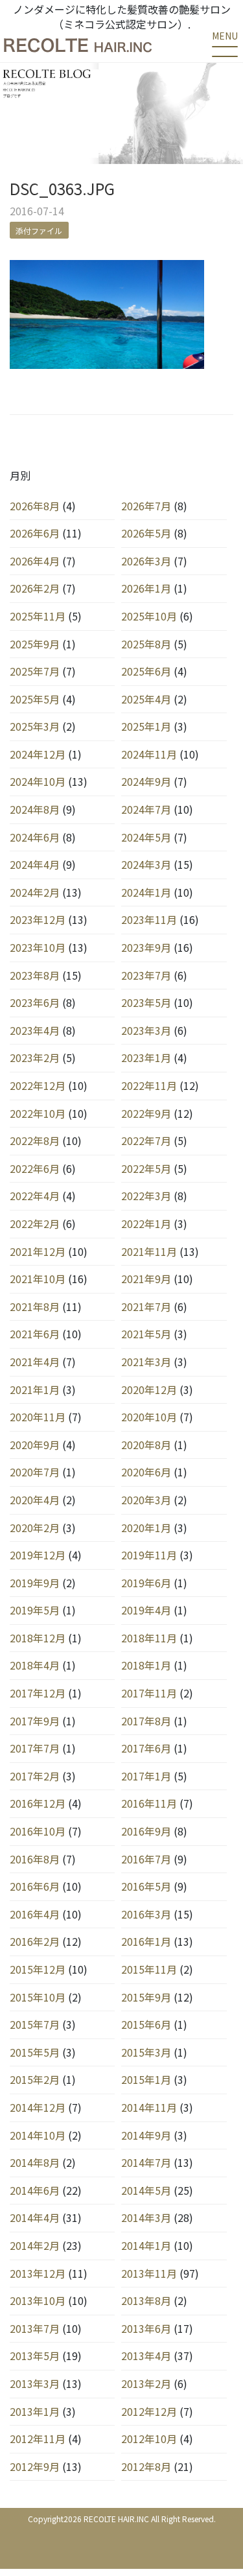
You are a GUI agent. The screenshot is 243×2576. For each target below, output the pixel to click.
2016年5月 (146, 1886)
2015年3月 (146, 2052)
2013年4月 (146, 2356)
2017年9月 (35, 1721)
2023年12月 (38, 919)
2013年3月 (35, 2383)
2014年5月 (146, 2190)
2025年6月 (146, 671)
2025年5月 (35, 699)
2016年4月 (35, 1914)
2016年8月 (35, 1859)
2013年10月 (38, 2300)
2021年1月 (35, 1389)
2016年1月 (146, 1941)
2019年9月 (35, 1583)
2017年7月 (35, 1748)
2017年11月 (149, 1693)
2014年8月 (35, 2162)
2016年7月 (146, 1859)
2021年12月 (38, 1251)
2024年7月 (146, 809)
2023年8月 (35, 975)
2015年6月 (146, 2024)
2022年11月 (149, 1085)
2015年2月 (35, 2079)
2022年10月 (38, 1113)
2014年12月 (38, 2107)
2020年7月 (35, 1472)
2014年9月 (146, 2135)
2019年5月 (35, 1610)
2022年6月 (35, 1168)
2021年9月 (146, 1279)
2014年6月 (35, 2190)
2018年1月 (146, 1665)
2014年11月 (149, 2107)
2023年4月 (35, 1030)
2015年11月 (149, 1969)
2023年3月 (146, 1030)
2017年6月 (146, 1748)
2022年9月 (146, 1113)
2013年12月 (38, 2273)
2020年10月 (149, 1417)
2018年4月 (35, 1665)
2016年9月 (146, 1831)
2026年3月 (146, 561)
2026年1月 (146, 588)
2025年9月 (35, 644)
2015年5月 (35, 2052)
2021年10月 (38, 1279)
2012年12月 (149, 2411)
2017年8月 (146, 1721)
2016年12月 (38, 1803)
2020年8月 (146, 1445)
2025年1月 (146, 726)
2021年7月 (146, 1306)
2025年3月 (35, 726)
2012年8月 (146, 2466)
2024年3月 (146, 864)
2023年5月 (146, 1002)
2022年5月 (146, 1168)
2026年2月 (35, 588)
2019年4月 (146, 1610)
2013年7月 (35, 2328)
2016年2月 (35, 1941)
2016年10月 (38, 1831)
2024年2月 (35, 892)
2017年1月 (146, 1776)
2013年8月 (146, 2300)
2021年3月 (146, 1362)
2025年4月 (146, 699)
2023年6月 (35, 1002)
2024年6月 (35, 837)
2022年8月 (35, 1140)
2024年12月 (38, 754)
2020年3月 (146, 1500)
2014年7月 (146, 2162)
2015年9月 (146, 1997)
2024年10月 (38, 781)
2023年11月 (149, 919)
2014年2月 (35, 2245)
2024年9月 (146, 781)
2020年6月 (146, 1472)
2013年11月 (149, 2273)
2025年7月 (35, 671)
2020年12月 (149, 1389)
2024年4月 (35, 864)
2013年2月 (146, 2383)
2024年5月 (146, 837)
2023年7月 (146, 975)
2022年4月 (35, 1196)
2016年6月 (35, 1886)
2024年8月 (35, 809)
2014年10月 (38, 2135)
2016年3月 (146, 1914)
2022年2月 (35, 1223)
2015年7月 (35, 2024)
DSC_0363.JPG (62, 188)
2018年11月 (149, 1638)
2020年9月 (35, 1445)
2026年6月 (35, 533)
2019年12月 (38, 1555)
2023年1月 (146, 1058)
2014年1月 (146, 2245)
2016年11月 (149, 1803)
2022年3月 (146, 1196)
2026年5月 (146, 533)
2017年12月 (38, 1693)
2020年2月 (35, 1528)
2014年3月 (146, 2217)
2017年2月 (35, 1776)
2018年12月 (38, 1638)
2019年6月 (146, 1583)
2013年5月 (35, 2356)
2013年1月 (35, 2411)
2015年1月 (146, 2079)
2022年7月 (146, 1140)
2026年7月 (146, 506)
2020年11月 (38, 1417)
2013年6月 (146, 2328)
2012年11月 (38, 2439)
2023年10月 (38, 947)
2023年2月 (35, 1058)
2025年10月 (149, 616)
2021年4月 (35, 1362)
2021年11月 (149, 1251)
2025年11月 (38, 616)
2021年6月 (35, 1334)
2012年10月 (149, 2439)
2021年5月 (146, 1334)
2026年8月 (35, 506)
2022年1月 (146, 1223)
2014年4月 (35, 2217)
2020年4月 (35, 1500)
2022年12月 (38, 1085)
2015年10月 (38, 1997)
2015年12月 (38, 1969)
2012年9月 (35, 2466)
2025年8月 (146, 644)
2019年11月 (149, 1555)
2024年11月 (149, 754)
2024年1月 (146, 892)
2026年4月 (35, 561)
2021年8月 (35, 1306)
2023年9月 (146, 947)
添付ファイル (39, 230)
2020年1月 (146, 1528)
